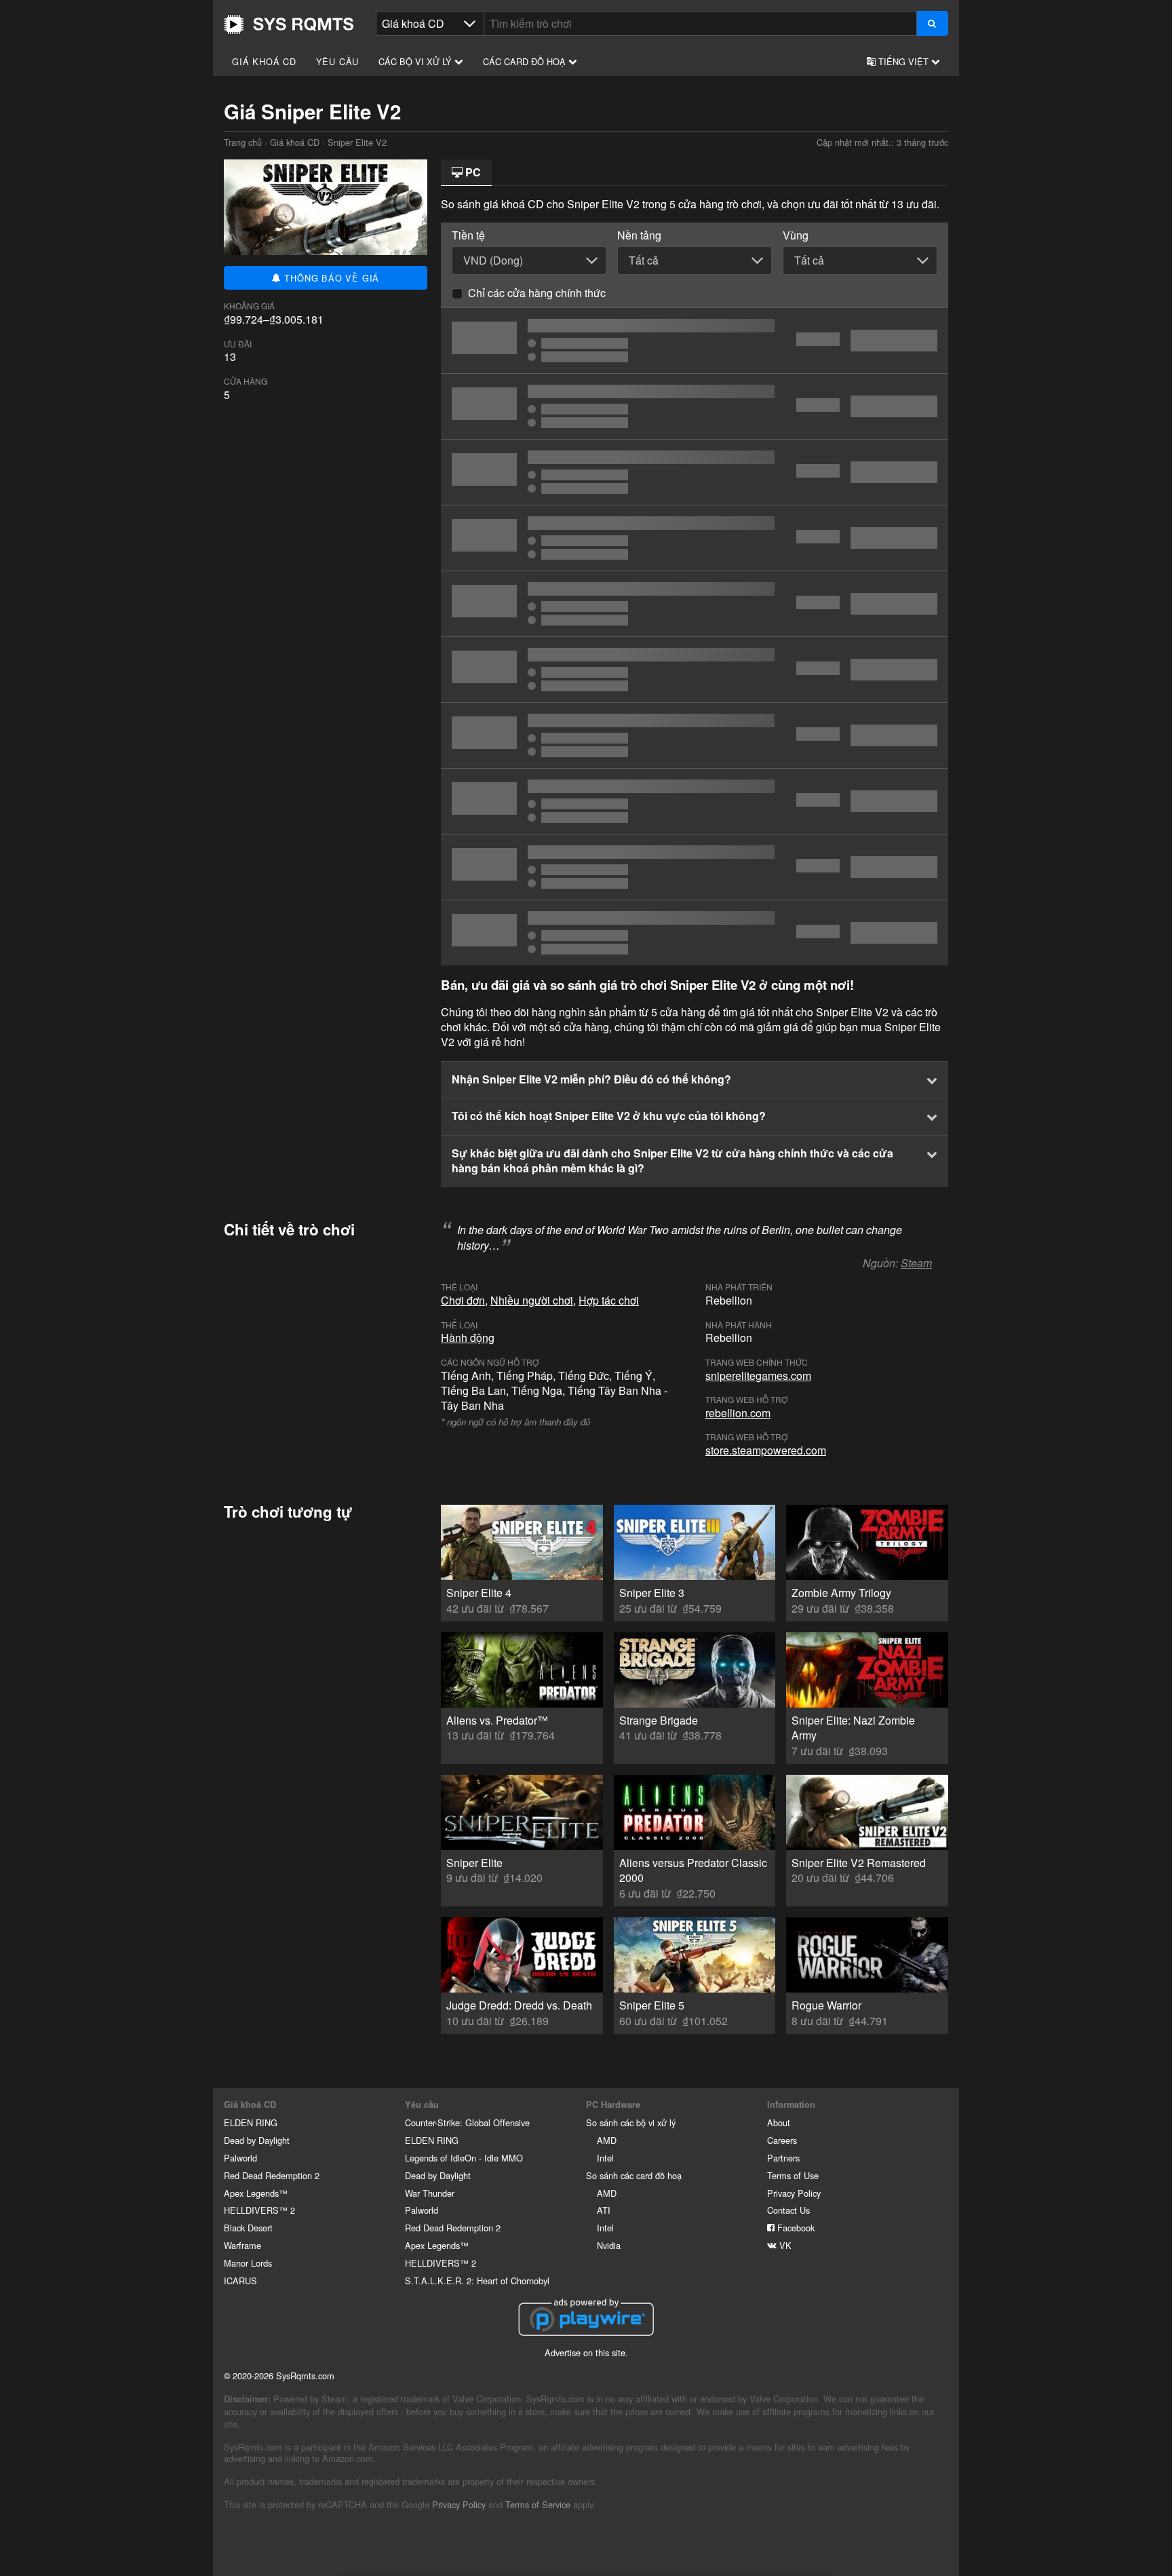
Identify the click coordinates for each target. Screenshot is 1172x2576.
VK (784, 2245)
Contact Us (788, 2210)
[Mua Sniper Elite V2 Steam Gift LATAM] (695, 933)
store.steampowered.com (766, 1450)
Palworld (240, 2158)
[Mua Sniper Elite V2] (695, 538)
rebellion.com (738, 1413)
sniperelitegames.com (758, 1376)
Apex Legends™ (256, 2193)
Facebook (795, 2228)
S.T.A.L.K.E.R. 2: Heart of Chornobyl (477, 2281)
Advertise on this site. (586, 2352)
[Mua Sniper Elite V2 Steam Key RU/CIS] (695, 867)
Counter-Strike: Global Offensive (467, 2122)
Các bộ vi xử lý (416, 61)
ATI (604, 2210)
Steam (916, 1263)
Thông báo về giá (331, 278)
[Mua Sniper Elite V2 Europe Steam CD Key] (695, 670)
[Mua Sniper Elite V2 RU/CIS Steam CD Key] (695, 406)
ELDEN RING (251, 2122)
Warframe (242, 2245)
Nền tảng (639, 235)
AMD (607, 2140)
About (779, 2122)
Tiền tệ (468, 235)
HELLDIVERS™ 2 (259, 2210)
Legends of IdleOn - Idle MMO (464, 2158)
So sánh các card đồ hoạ (634, 2175)
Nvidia (609, 2245)
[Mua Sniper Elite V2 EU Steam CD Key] (695, 735)
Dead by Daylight (257, 2140)
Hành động (468, 1338)
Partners (783, 2158)
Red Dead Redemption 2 (272, 2175)
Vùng (796, 235)
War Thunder (430, 2193)
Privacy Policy (794, 2193)
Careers (782, 2140)
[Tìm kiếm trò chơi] (932, 23)
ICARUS (240, 2281)
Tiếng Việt (903, 61)
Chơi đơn (463, 1300)
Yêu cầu (338, 61)
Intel (605, 2158)
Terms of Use (793, 2175)
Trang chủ (289, 24)
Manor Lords (248, 2263)
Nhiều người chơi (532, 1300)
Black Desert (248, 2228)
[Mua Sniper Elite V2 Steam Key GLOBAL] (695, 341)
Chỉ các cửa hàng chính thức (537, 293)
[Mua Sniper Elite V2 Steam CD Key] (695, 472)
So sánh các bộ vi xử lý (631, 2122)
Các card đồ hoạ (526, 61)
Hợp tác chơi (609, 1300)
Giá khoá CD (264, 61)
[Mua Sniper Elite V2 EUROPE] (695, 801)
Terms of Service (538, 2504)
